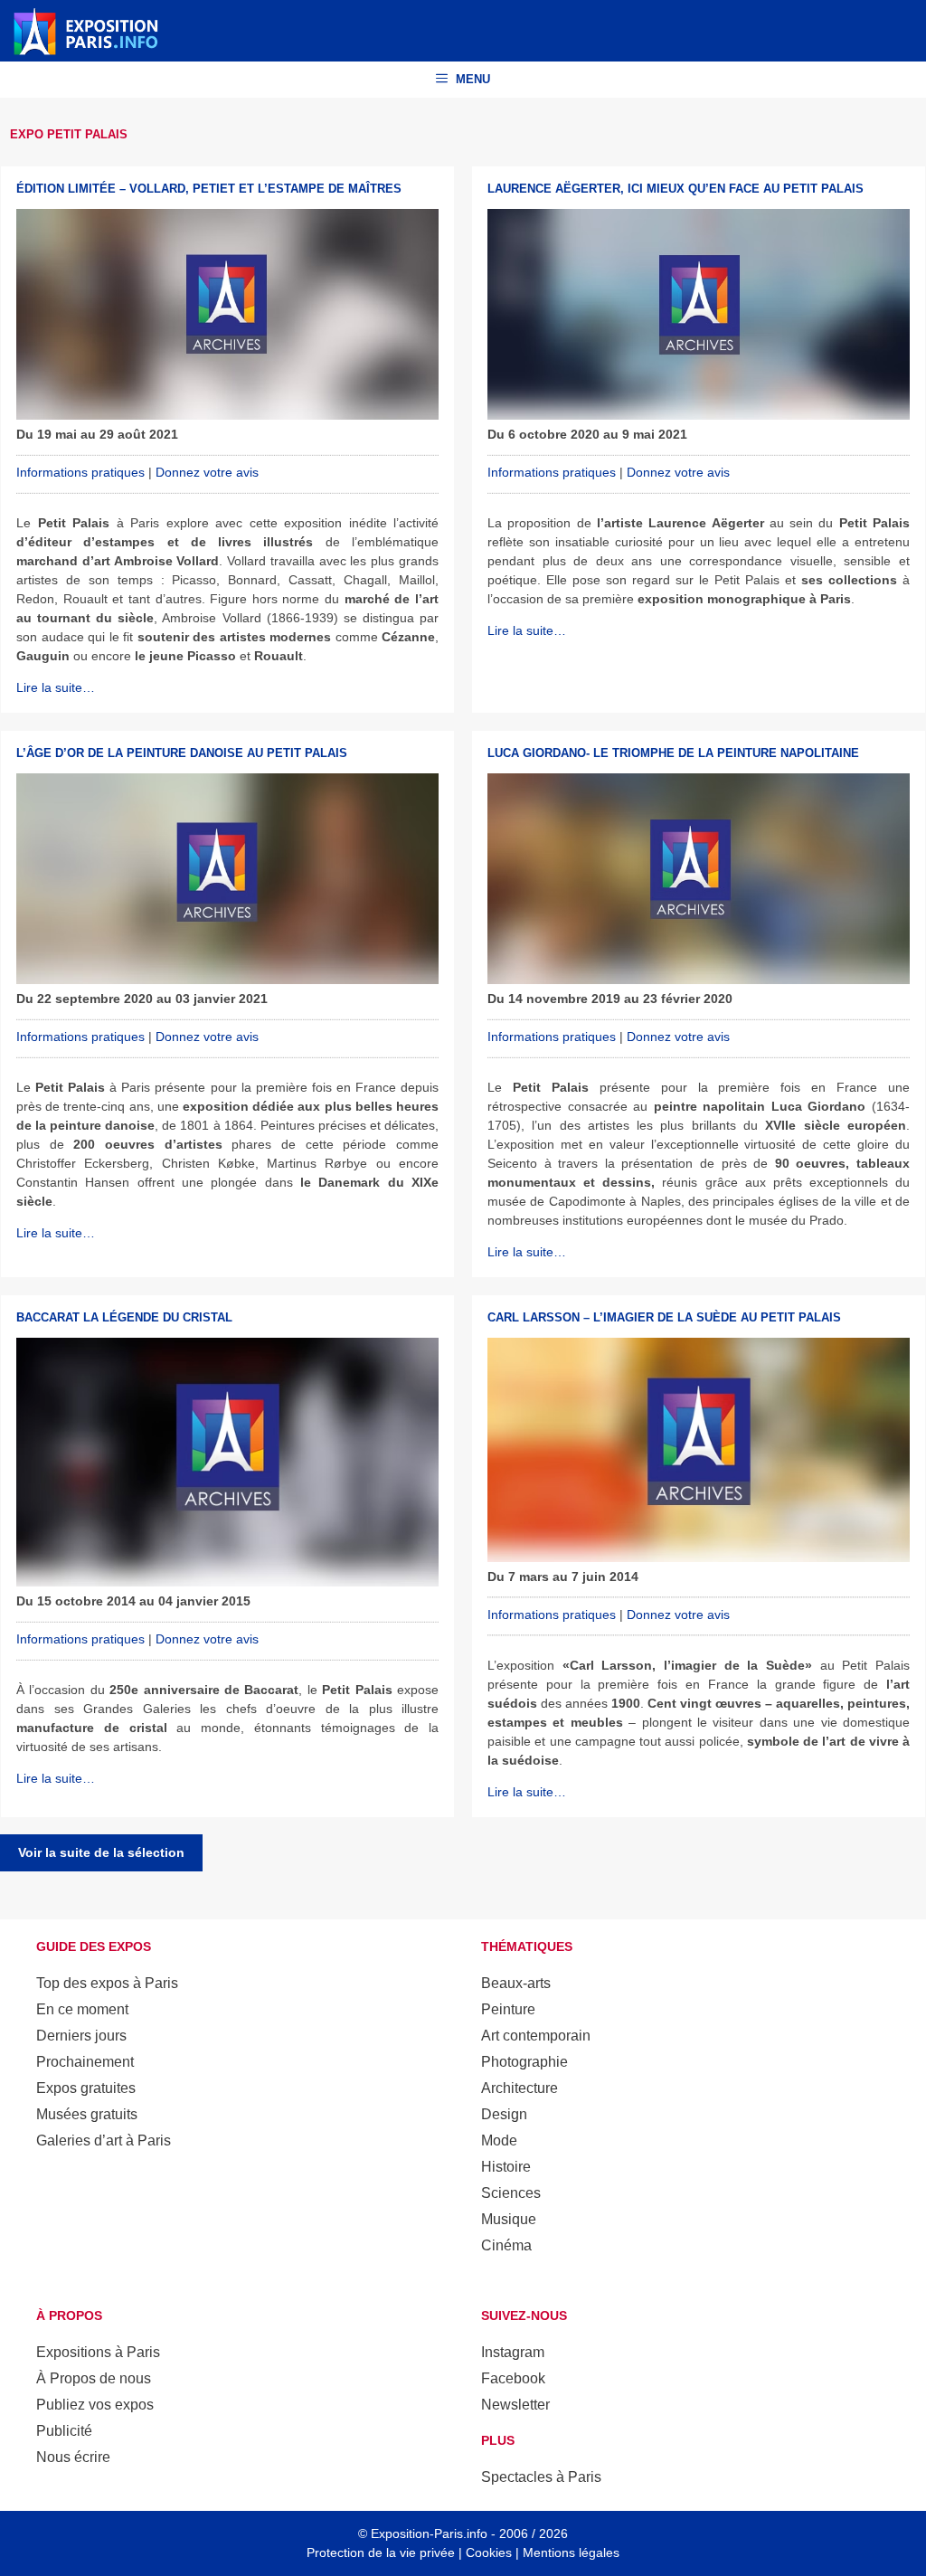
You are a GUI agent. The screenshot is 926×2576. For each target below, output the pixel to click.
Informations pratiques (80, 472)
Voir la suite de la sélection (101, 1852)
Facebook (513, 2378)
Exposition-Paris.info (429, 2533)
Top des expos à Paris (107, 1983)
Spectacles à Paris (541, 2477)
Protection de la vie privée (381, 2552)
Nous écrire (73, 2457)
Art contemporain (536, 2036)
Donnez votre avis (207, 472)
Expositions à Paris (98, 2352)
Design (504, 2114)
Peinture (508, 2009)
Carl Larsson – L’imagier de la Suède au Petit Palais (664, 1317)
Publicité (64, 2431)
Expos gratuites (86, 2088)
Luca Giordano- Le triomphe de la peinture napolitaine (673, 753)
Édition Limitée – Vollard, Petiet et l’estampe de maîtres (209, 189)
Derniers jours (81, 2036)
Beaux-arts (516, 1983)
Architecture (520, 2088)
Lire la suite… (56, 687)
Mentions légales (571, 2552)
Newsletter (515, 2405)
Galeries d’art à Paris (104, 2140)
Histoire (506, 2167)
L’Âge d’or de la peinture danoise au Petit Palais (182, 753)
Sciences (511, 2193)
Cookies (489, 2552)
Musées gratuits (87, 2114)
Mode (499, 2140)
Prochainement (85, 2062)
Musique (509, 2219)
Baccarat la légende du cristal (124, 1317)
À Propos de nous (94, 2378)
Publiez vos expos (95, 2405)
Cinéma (506, 2245)
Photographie (524, 2062)
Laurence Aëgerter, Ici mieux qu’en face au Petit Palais (676, 189)
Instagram (513, 2352)
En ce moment (82, 2009)
